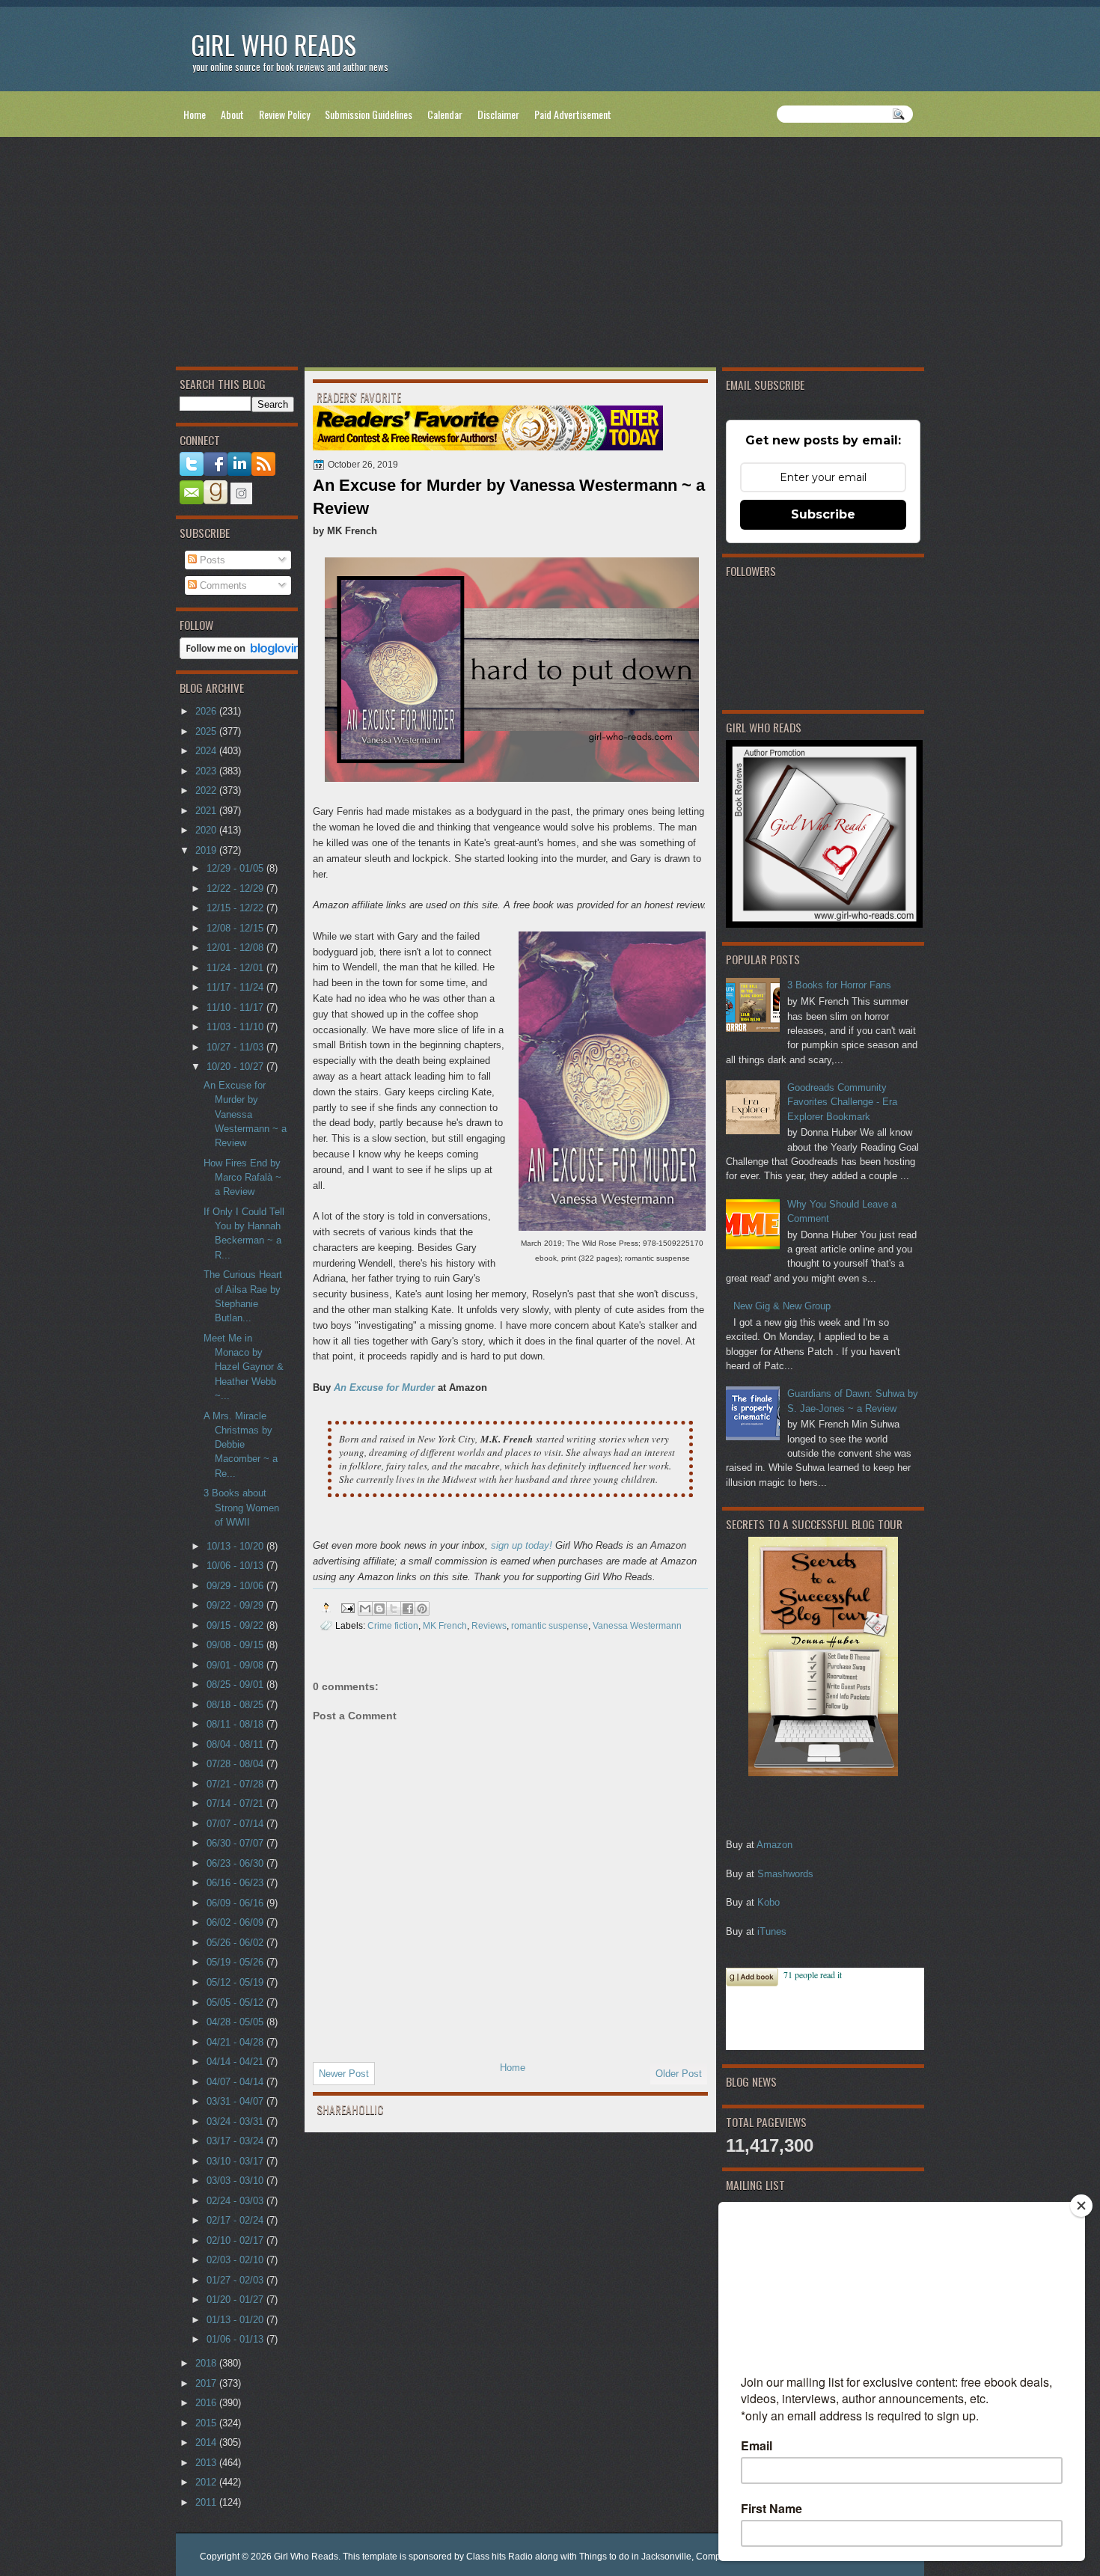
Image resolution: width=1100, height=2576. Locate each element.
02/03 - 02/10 (236, 2260)
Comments (222, 585)
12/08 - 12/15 (236, 928)
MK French (445, 1625)
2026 (207, 711)
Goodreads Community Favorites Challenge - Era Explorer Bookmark (842, 1102)
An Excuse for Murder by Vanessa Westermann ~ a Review (245, 1114)
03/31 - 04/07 (236, 2101)
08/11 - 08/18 (236, 1724)
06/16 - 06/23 (236, 1883)
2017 (207, 2383)
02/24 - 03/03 (236, 2201)
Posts (211, 560)
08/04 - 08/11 (236, 1744)
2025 (207, 731)
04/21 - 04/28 (236, 2042)
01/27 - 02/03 (236, 2280)
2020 (207, 830)
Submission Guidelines (369, 114)
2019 (207, 850)
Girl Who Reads (274, 45)
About (232, 114)
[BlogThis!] (379, 1609)
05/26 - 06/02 (236, 1943)
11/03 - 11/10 (236, 1027)
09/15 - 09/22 (236, 1625)
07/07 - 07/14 (236, 1824)
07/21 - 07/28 (236, 1784)
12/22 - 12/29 (236, 888)
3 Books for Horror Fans (839, 985)
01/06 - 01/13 (236, 2339)
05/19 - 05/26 (236, 1962)
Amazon (774, 1845)
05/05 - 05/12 (236, 2003)
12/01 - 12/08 (236, 948)
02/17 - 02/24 (236, 2220)
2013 (207, 2463)
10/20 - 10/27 (236, 1067)
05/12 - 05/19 (236, 1982)
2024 (207, 751)
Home (195, 114)
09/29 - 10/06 (236, 1586)
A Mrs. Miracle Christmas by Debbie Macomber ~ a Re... (241, 1445)
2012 (207, 2482)
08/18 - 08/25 (236, 1705)
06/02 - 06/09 (236, 1922)
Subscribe (823, 514)
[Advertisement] (550, 255)
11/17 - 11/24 (236, 987)
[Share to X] (394, 1609)
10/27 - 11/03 (236, 1047)
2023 (207, 771)
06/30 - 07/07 (236, 1843)
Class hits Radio (499, 2557)
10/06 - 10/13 (236, 1566)
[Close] (1081, 2206)
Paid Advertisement (573, 114)
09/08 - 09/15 (236, 1645)
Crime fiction (393, 1625)
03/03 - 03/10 (236, 2181)
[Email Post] (347, 1607)
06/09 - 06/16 (236, 1903)
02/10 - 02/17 (236, 2240)
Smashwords (785, 1874)
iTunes (772, 1931)
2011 (207, 2502)
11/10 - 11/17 (236, 1007)
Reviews (489, 1625)
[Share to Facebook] (408, 1609)
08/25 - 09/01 (236, 1685)
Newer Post (344, 2074)
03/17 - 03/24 (236, 2141)
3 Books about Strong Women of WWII (241, 1508)
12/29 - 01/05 (236, 868)
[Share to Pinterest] (422, 1609)
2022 (207, 790)
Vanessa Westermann (637, 1625)
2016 (207, 2403)
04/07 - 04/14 (236, 2082)
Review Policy (284, 114)
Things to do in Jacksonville (635, 2557)
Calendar (445, 114)
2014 (207, 2442)
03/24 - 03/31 (236, 2121)
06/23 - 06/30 (236, 1863)
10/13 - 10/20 (236, 1546)
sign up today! (522, 1545)
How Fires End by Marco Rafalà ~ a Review (242, 1178)
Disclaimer (498, 114)
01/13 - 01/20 (236, 2320)
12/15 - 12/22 (236, 908)
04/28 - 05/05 (236, 2022)
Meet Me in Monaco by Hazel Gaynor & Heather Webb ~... (244, 1367)
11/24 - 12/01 (236, 968)
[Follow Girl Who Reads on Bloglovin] (244, 656)
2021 (207, 811)
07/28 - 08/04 (236, 1764)
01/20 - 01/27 (236, 2300)
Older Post (679, 2074)
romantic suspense (550, 1625)
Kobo (769, 1902)
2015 (207, 2423)
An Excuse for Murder (384, 1388)
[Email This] (365, 1609)
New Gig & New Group (782, 1306)
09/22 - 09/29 (236, 1605)
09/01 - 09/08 (236, 1665)
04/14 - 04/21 (236, 2062)
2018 (207, 2363)
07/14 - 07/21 (236, 1803)
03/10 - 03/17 (236, 2161)
